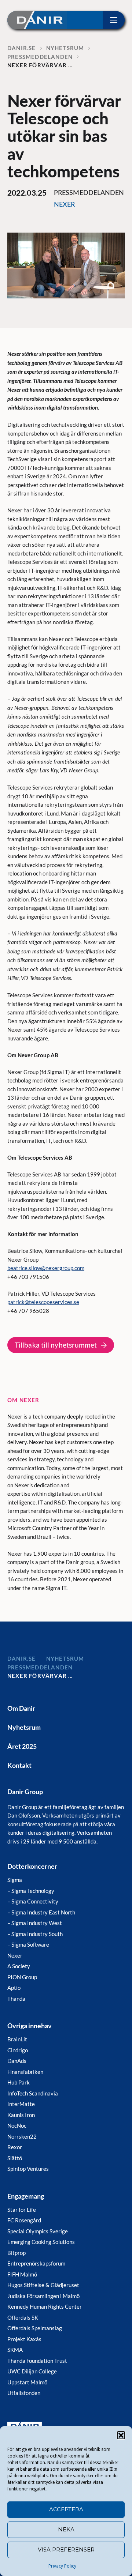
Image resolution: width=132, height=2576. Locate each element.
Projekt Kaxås (24, 2339)
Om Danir (21, 1708)
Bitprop (16, 2253)
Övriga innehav (30, 2026)
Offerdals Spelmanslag (35, 2328)
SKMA (15, 2350)
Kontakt (19, 1765)
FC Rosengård (24, 2220)
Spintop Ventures (28, 2169)
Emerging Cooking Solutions (41, 2242)
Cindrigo (18, 2050)
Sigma (15, 1880)
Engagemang (26, 2196)
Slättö (15, 2158)
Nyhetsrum (24, 1727)
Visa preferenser (66, 2549)
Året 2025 (22, 1746)
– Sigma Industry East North (41, 1912)
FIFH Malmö (22, 2274)
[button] (121, 2435)
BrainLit (17, 2039)
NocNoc (17, 2125)
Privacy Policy (62, 2566)
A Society (19, 1966)
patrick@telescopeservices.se (43, 1302)
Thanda (16, 1999)
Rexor (15, 2147)
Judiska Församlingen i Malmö (43, 2296)
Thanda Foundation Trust (37, 2361)
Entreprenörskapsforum (36, 2263)
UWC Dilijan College (32, 2371)
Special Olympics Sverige (38, 2231)
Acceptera (66, 2509)
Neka (66, 2529)
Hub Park (19, 2082)
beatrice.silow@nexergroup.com (46, 1268)
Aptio (14, 1988)
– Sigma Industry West (35, 1923)
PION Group (22, 1977)
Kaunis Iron (21, 2115)
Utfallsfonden (24, 2393)
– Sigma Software (28, 1944)
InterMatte (21, 2104)
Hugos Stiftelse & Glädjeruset (43, 2285)
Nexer (15, 1955)
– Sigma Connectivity (33, 1901)
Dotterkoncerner (32, 1866)
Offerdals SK (23, 2317)
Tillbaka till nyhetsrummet (56, 1345)
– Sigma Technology (31, 1891)
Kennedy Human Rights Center (45, 2306)
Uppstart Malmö (27, 2382)
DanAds (17, 2061)
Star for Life (22, 2210)
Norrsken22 (22, 2136)
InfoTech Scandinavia (33, 2093)
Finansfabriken (25, 2072)
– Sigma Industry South (35, 1934)
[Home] (37, 20)
